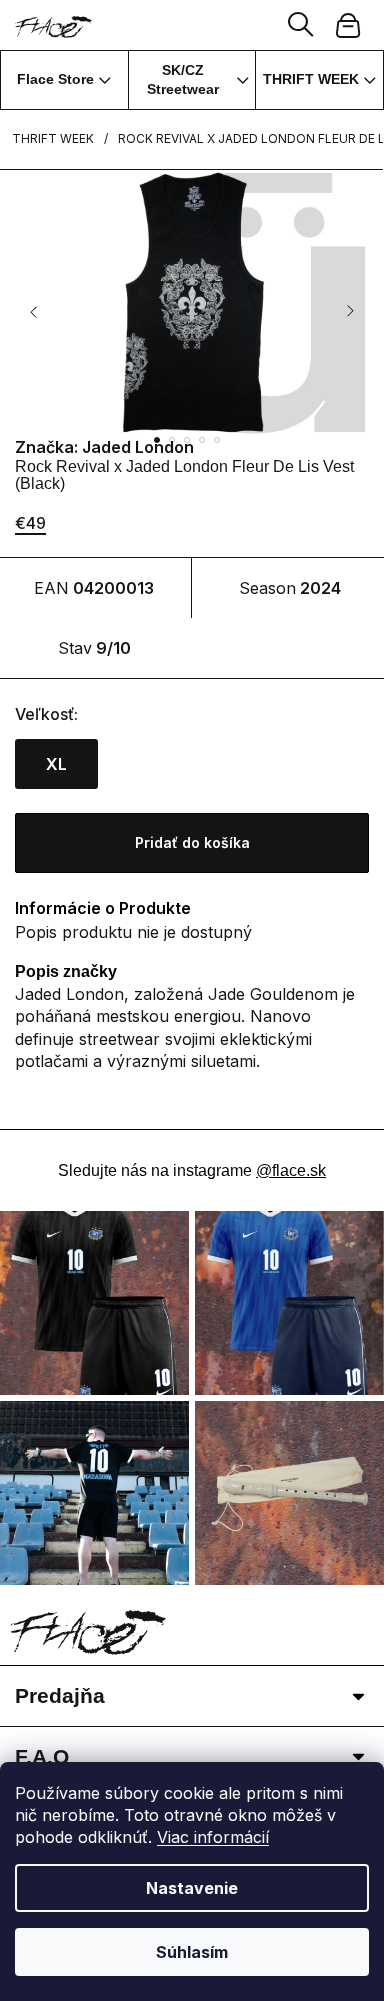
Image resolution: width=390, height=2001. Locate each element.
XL (56, 764)
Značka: (104, 447)
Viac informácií (213, 1837)
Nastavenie (192, 1888)
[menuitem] (64, 80)
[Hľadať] (301, 25)
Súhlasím (192, 1952)
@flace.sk (291, 1170)
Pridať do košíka (192, 842)
